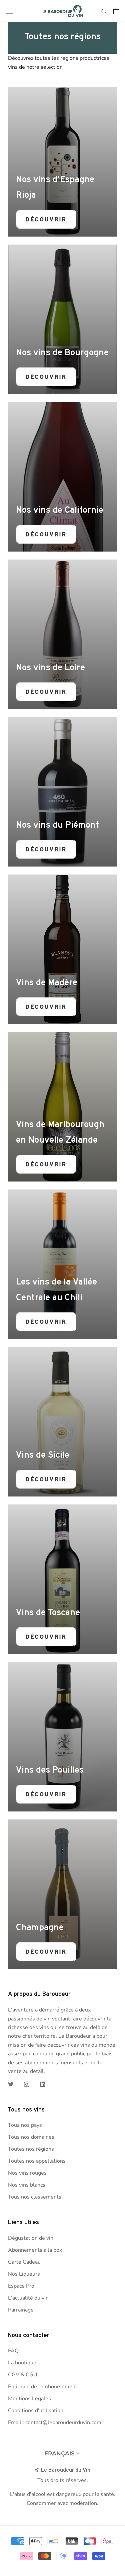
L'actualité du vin (28, 2298)
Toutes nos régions (31, 2149)
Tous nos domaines (31, 2137)
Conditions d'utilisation (36, 2411)
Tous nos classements (35, 2197)
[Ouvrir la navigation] (9, 11)
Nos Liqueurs (24, 2274)
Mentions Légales (29, 2399)
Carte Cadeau (24, 2262)
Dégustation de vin (31, 2238)
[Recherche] (104, 11)
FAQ (13, 2351)
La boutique (22, 2363)
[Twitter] (11, 2084)
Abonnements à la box (35, 2250)
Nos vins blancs (27, 2185)
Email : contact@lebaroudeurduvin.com (55, 2422)
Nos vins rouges (27, 2173)
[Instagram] (27, 2084)
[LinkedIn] (43, 2084)
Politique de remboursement (43, 2387)
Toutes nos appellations (37, 2161)
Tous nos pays (25, 2125)
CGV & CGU (23, 2375)
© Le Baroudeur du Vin (63, 2470)
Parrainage (21, 2310)
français (59, 2453)
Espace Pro (21, 2286)
